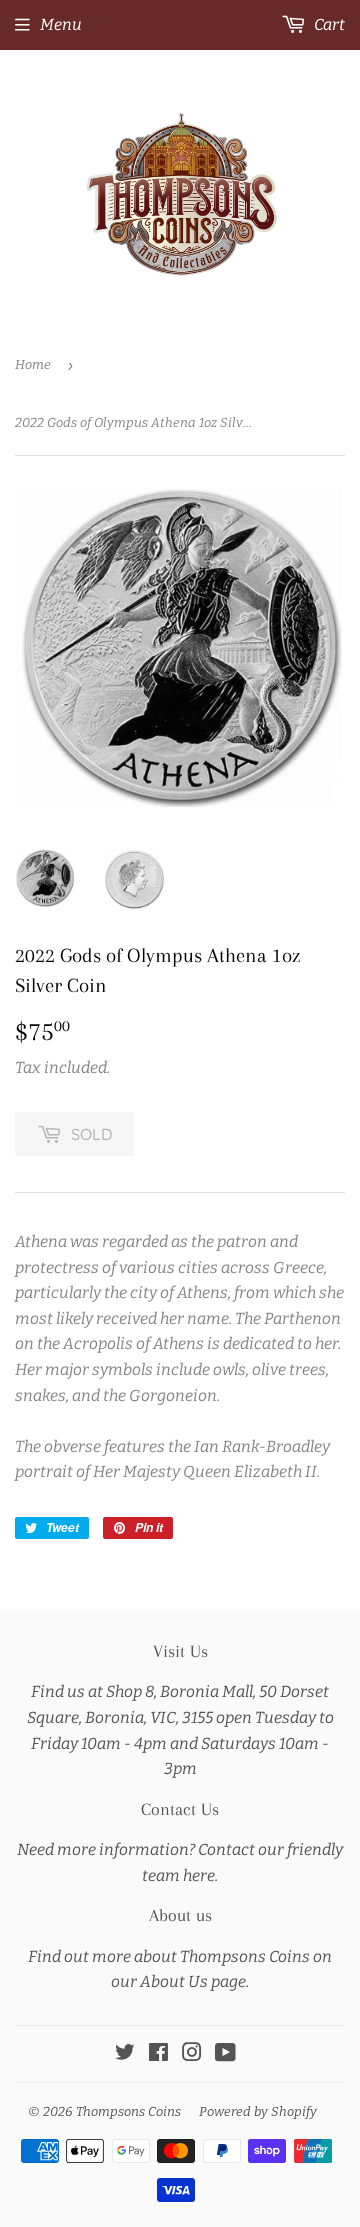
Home (33, 364)
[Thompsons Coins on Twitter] (125, 2054)
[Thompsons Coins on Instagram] (192, 2054)
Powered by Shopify (258, 2111)
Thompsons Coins (128, 2111)
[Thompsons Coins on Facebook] (158, 2054)
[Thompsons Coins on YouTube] (225, 2054)
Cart (328, 24)
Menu (61, 24)
